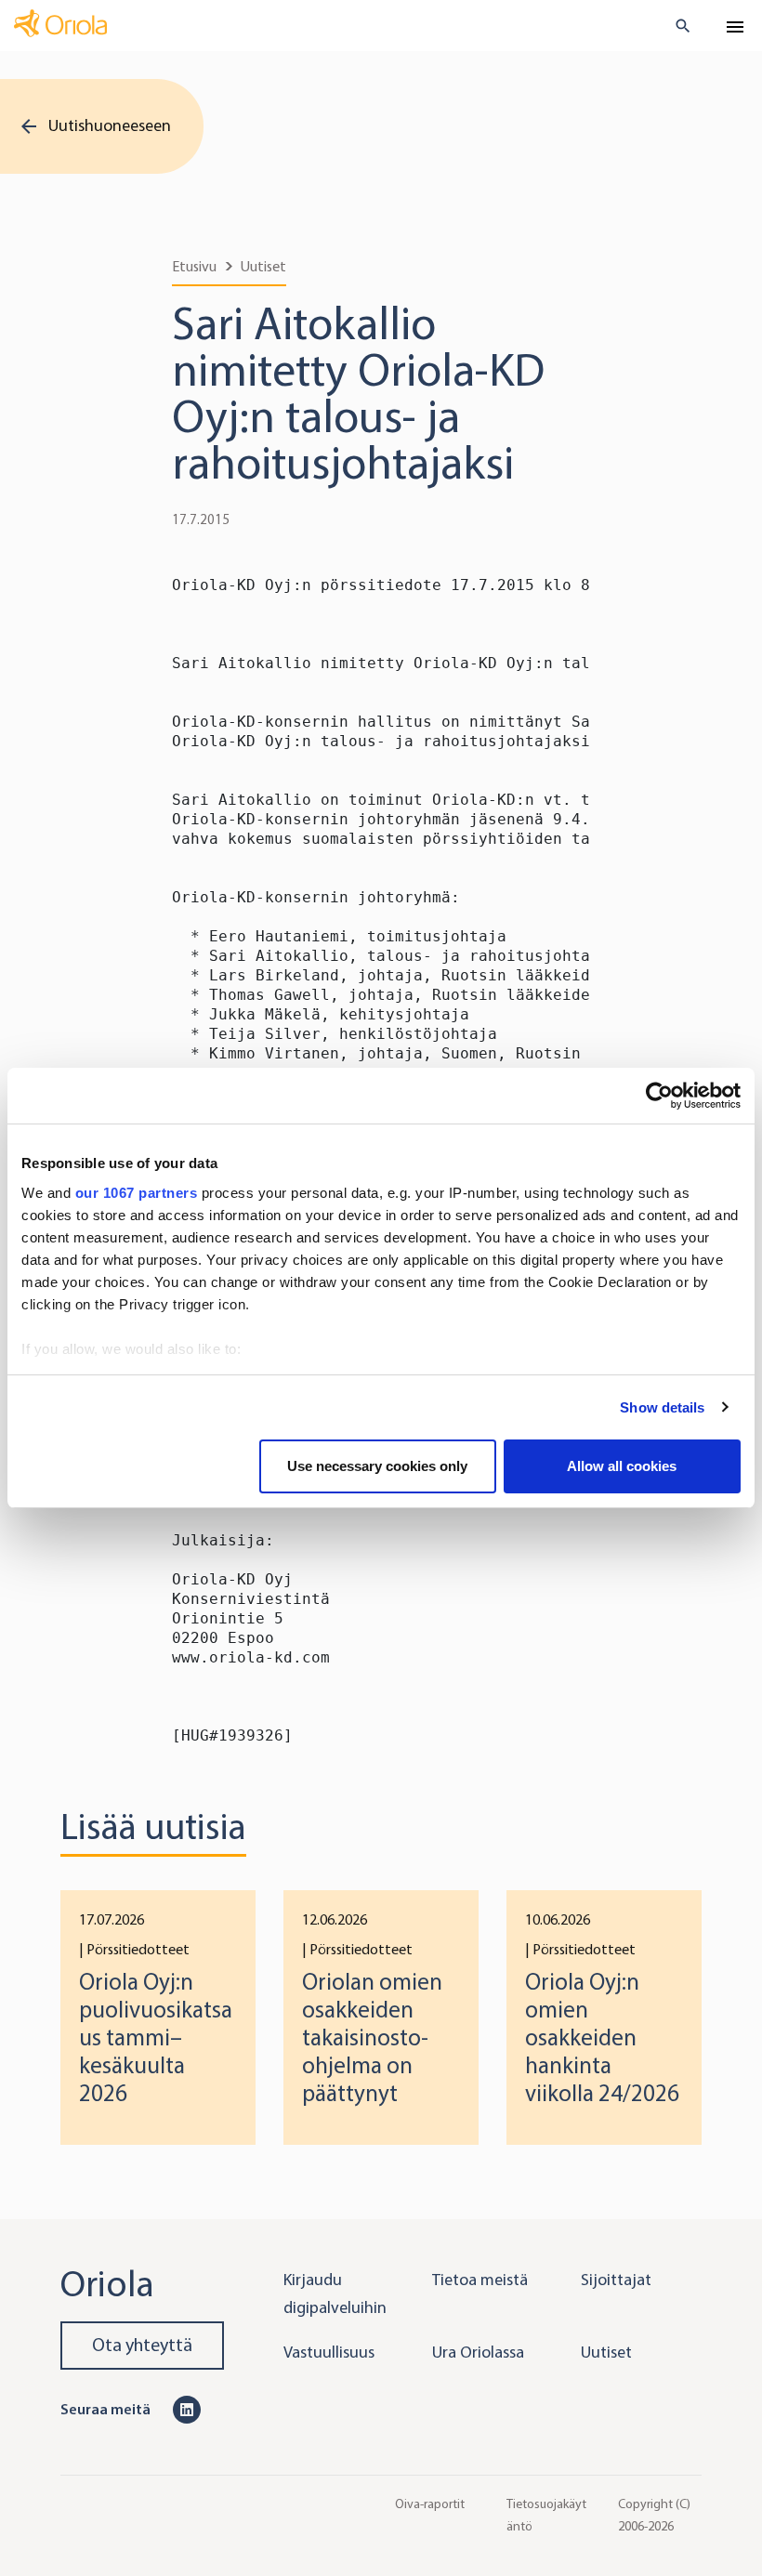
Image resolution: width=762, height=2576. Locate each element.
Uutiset (263, 266)
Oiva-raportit (430, 2503)
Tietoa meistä (480, 2280)
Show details (662, 1407)
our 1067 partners (137, 1193)
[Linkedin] (187, 2409)
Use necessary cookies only (377, 1466)
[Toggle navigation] (735, 27)
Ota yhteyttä (142, 2345)
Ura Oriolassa (478, 2352)
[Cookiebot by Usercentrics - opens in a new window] (659, 1096)
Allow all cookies (622, 1466)
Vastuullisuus (329, 2352)
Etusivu (194, 266)
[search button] (675, 26)
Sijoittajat (616, 2280)
